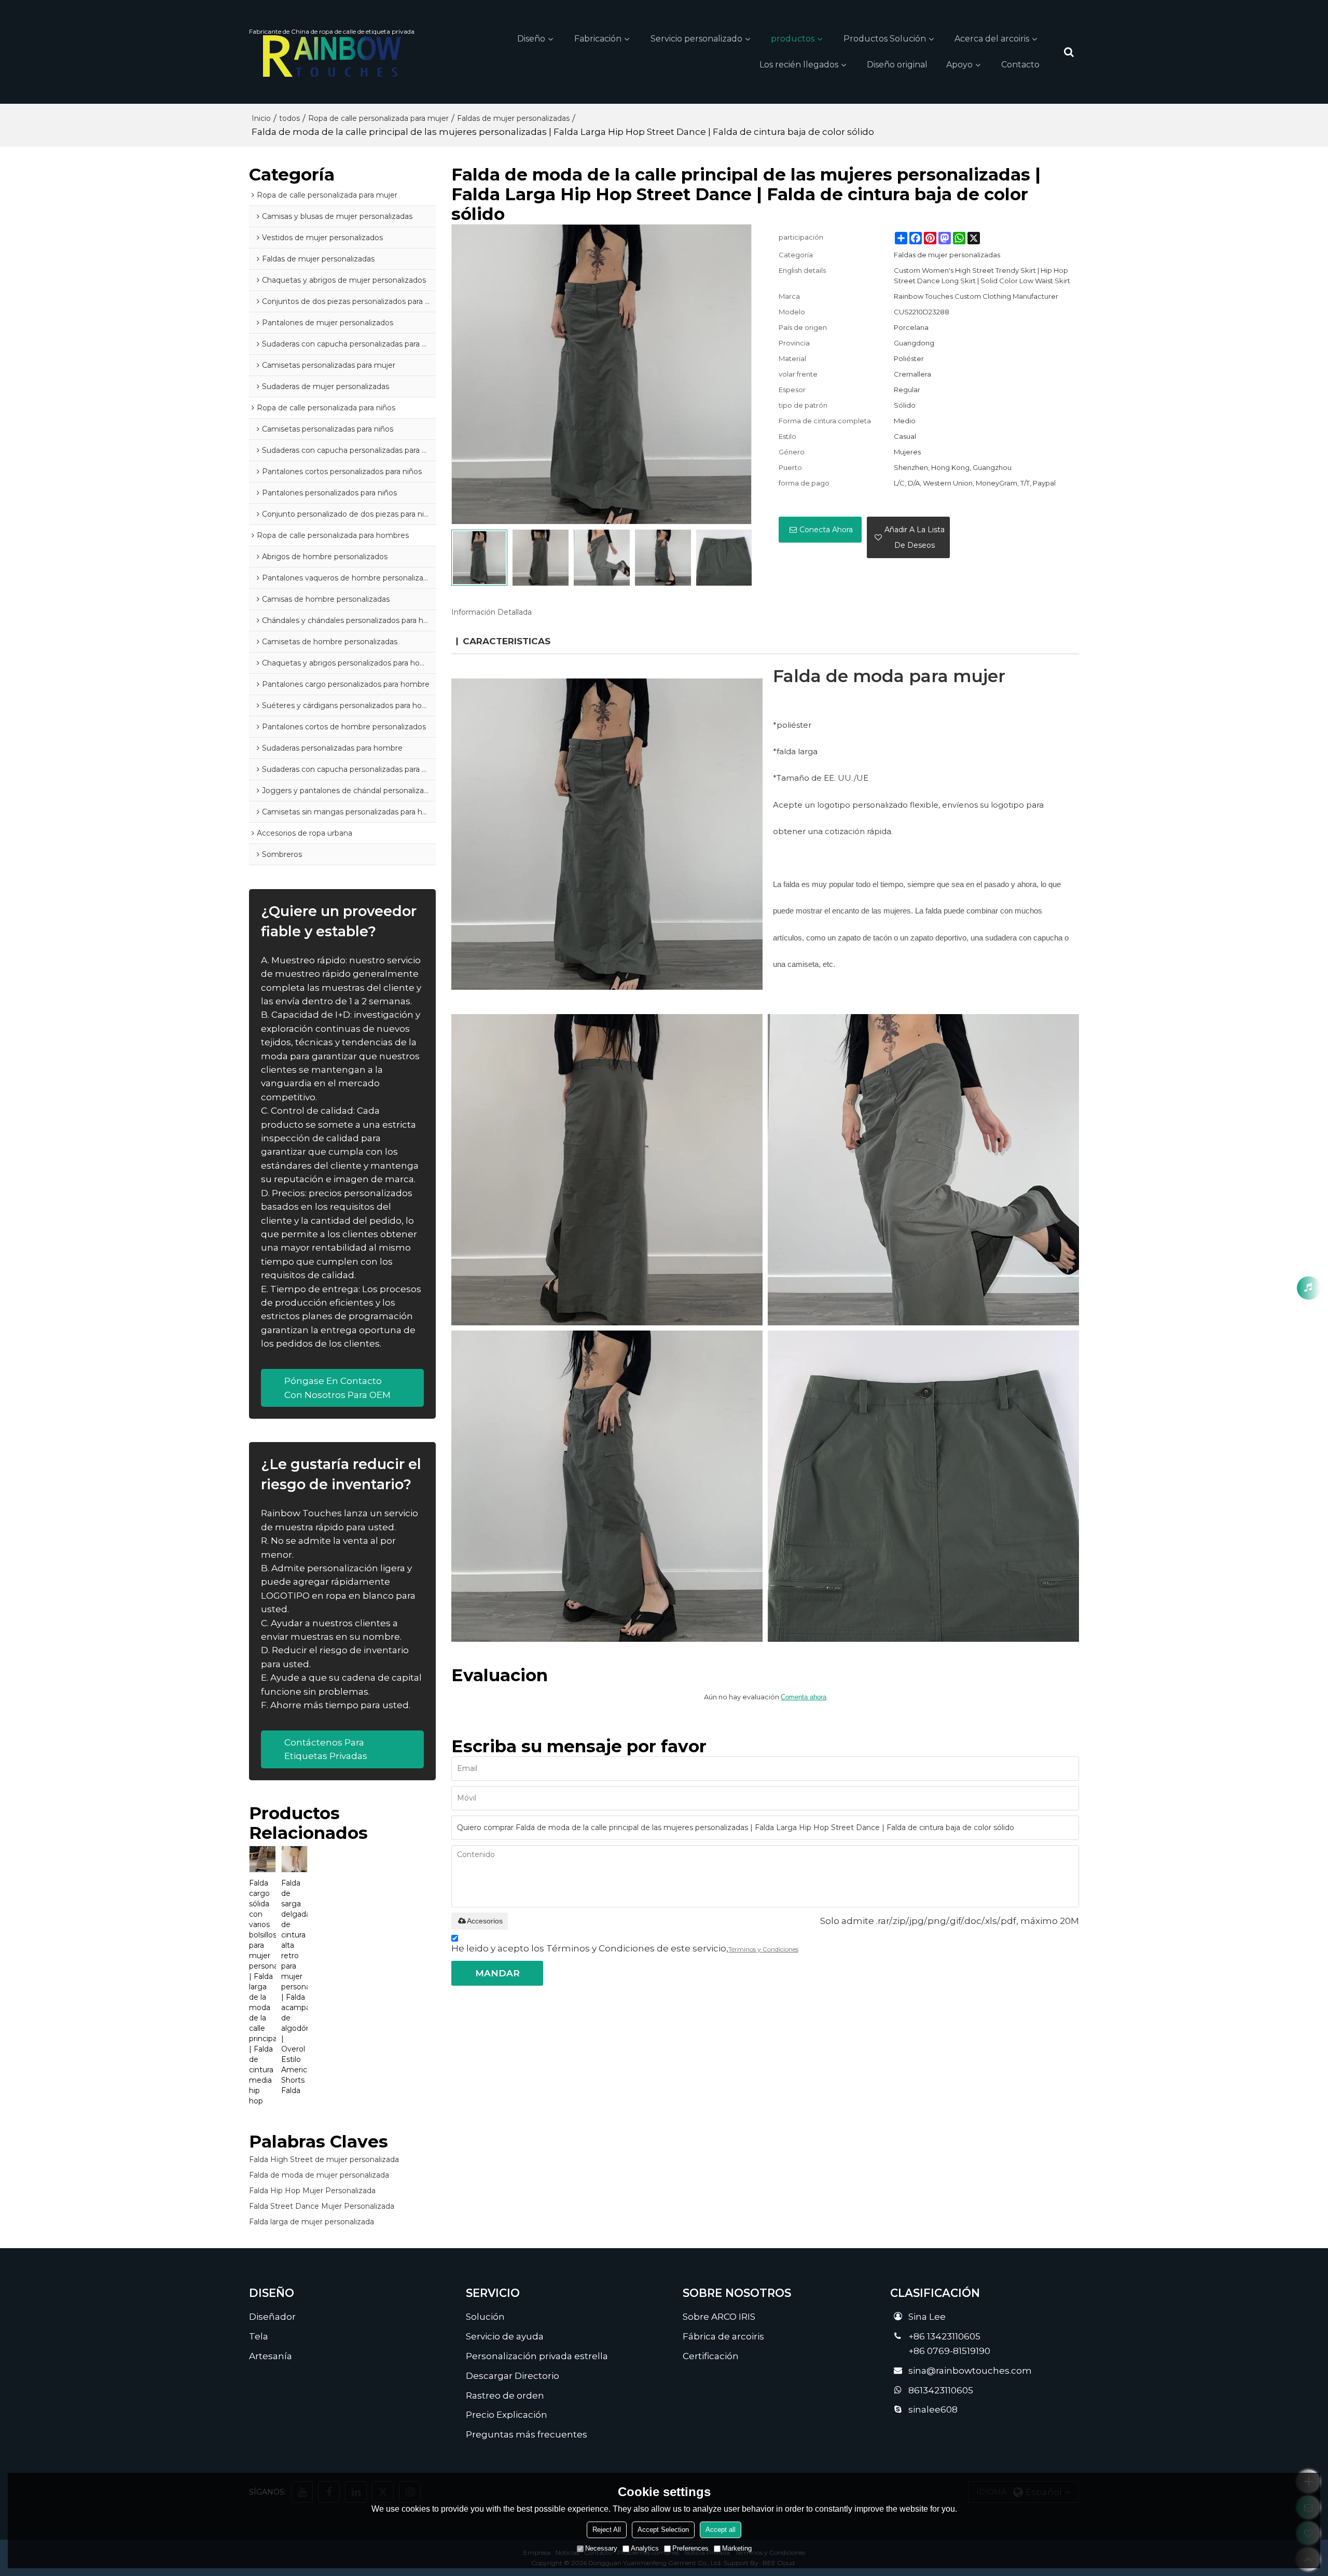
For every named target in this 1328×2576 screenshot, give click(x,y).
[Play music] (1309, 1288)
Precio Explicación (507, 2414)
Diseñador (272, 2316)
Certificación (711, 2356)
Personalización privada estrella (537, 2356)
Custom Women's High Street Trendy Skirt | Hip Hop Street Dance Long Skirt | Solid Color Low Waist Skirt (982, 275)
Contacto (1020, 65)
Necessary (601, 2548)
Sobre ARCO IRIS (719, 2316)
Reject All (607, 2530)
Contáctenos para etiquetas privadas (326, 1749)
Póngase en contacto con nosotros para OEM (337, 1387)
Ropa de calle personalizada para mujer (378, 118)
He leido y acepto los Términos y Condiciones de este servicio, (625, 1948)
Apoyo (959, 65)
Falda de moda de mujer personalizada (319, 2175)
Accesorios (485, 1921)
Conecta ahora (826, 530)
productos (793, 39)
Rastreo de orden (505, 2395)
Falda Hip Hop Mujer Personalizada (312, 2191)
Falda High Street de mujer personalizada (324, 2159)
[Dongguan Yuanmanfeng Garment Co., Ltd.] (332, 56)
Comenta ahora (804, 1697)
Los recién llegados (799, 65)
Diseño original (897, 65)
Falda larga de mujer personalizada (312, 2222)
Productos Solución (885, 39)
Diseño (531, 39)
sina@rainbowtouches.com (970, 2370)
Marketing (737, 2548)
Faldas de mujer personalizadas (513, 118)
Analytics (645, 2548)
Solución (485, 2316)
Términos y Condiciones (763, 1949)
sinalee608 (933, 2409)
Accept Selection (663, 2530)
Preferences (690, 2548)
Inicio (261, 118)
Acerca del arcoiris (992, 39)
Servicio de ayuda (505, 2336)
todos (289, 118)
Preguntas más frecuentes (527, 2434)
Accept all (721, 2530)
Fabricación (598, 39)
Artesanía (271, 2356)
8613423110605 (941, 2390)
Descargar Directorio (513, 2376)
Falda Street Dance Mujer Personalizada (322, 2206)
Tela (259, 2336)
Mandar (497, 1973)
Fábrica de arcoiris (723, 2336)
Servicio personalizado (696, 39)
